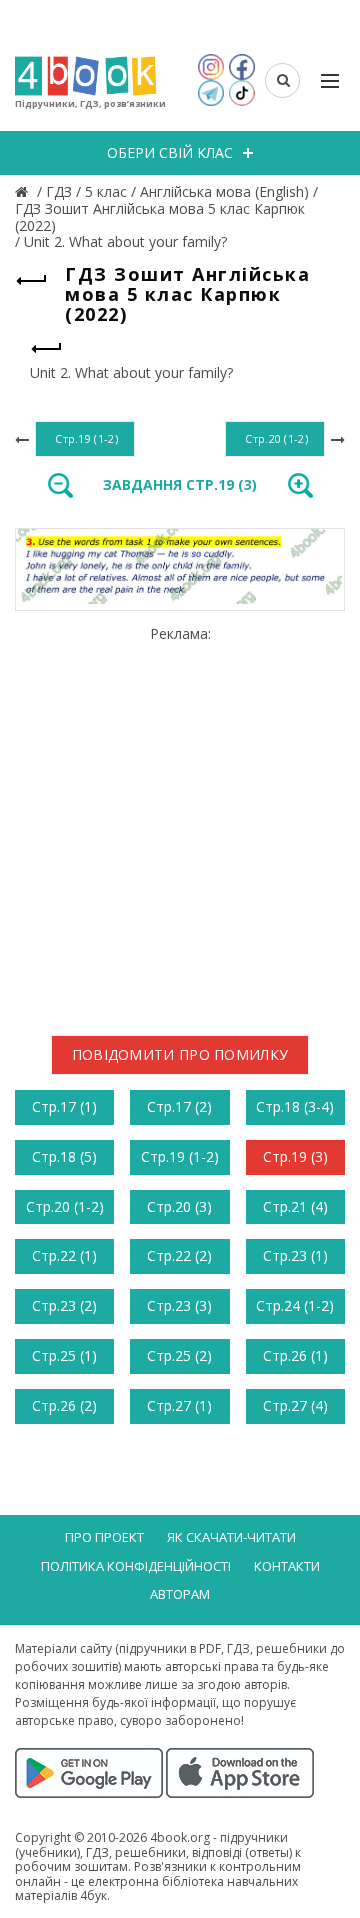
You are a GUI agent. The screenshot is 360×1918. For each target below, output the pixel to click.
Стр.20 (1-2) (65, 1206)
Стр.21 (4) (295, 1206)
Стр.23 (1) (295, 1255)
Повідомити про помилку (180, 1054)
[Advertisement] (180, 823)
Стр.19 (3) (295, 1156)
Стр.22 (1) (64, 1255)
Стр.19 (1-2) (180, 1156)
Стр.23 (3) (179, 1305)
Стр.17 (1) (64, 1106)
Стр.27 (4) (295, 1405)
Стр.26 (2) (64, 1405)
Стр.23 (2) (64, 1305)
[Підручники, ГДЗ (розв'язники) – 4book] (24, 191)
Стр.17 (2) (179, 1106)
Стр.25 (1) (64, 1355)
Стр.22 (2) (179, 1255)
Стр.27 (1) (179, 1405)
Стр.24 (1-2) (295, 1305)
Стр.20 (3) (179, 1206)
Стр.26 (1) (295, 1355)
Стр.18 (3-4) (295, 1106)
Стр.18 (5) (64, 1156)
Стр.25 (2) (179, 1355)
